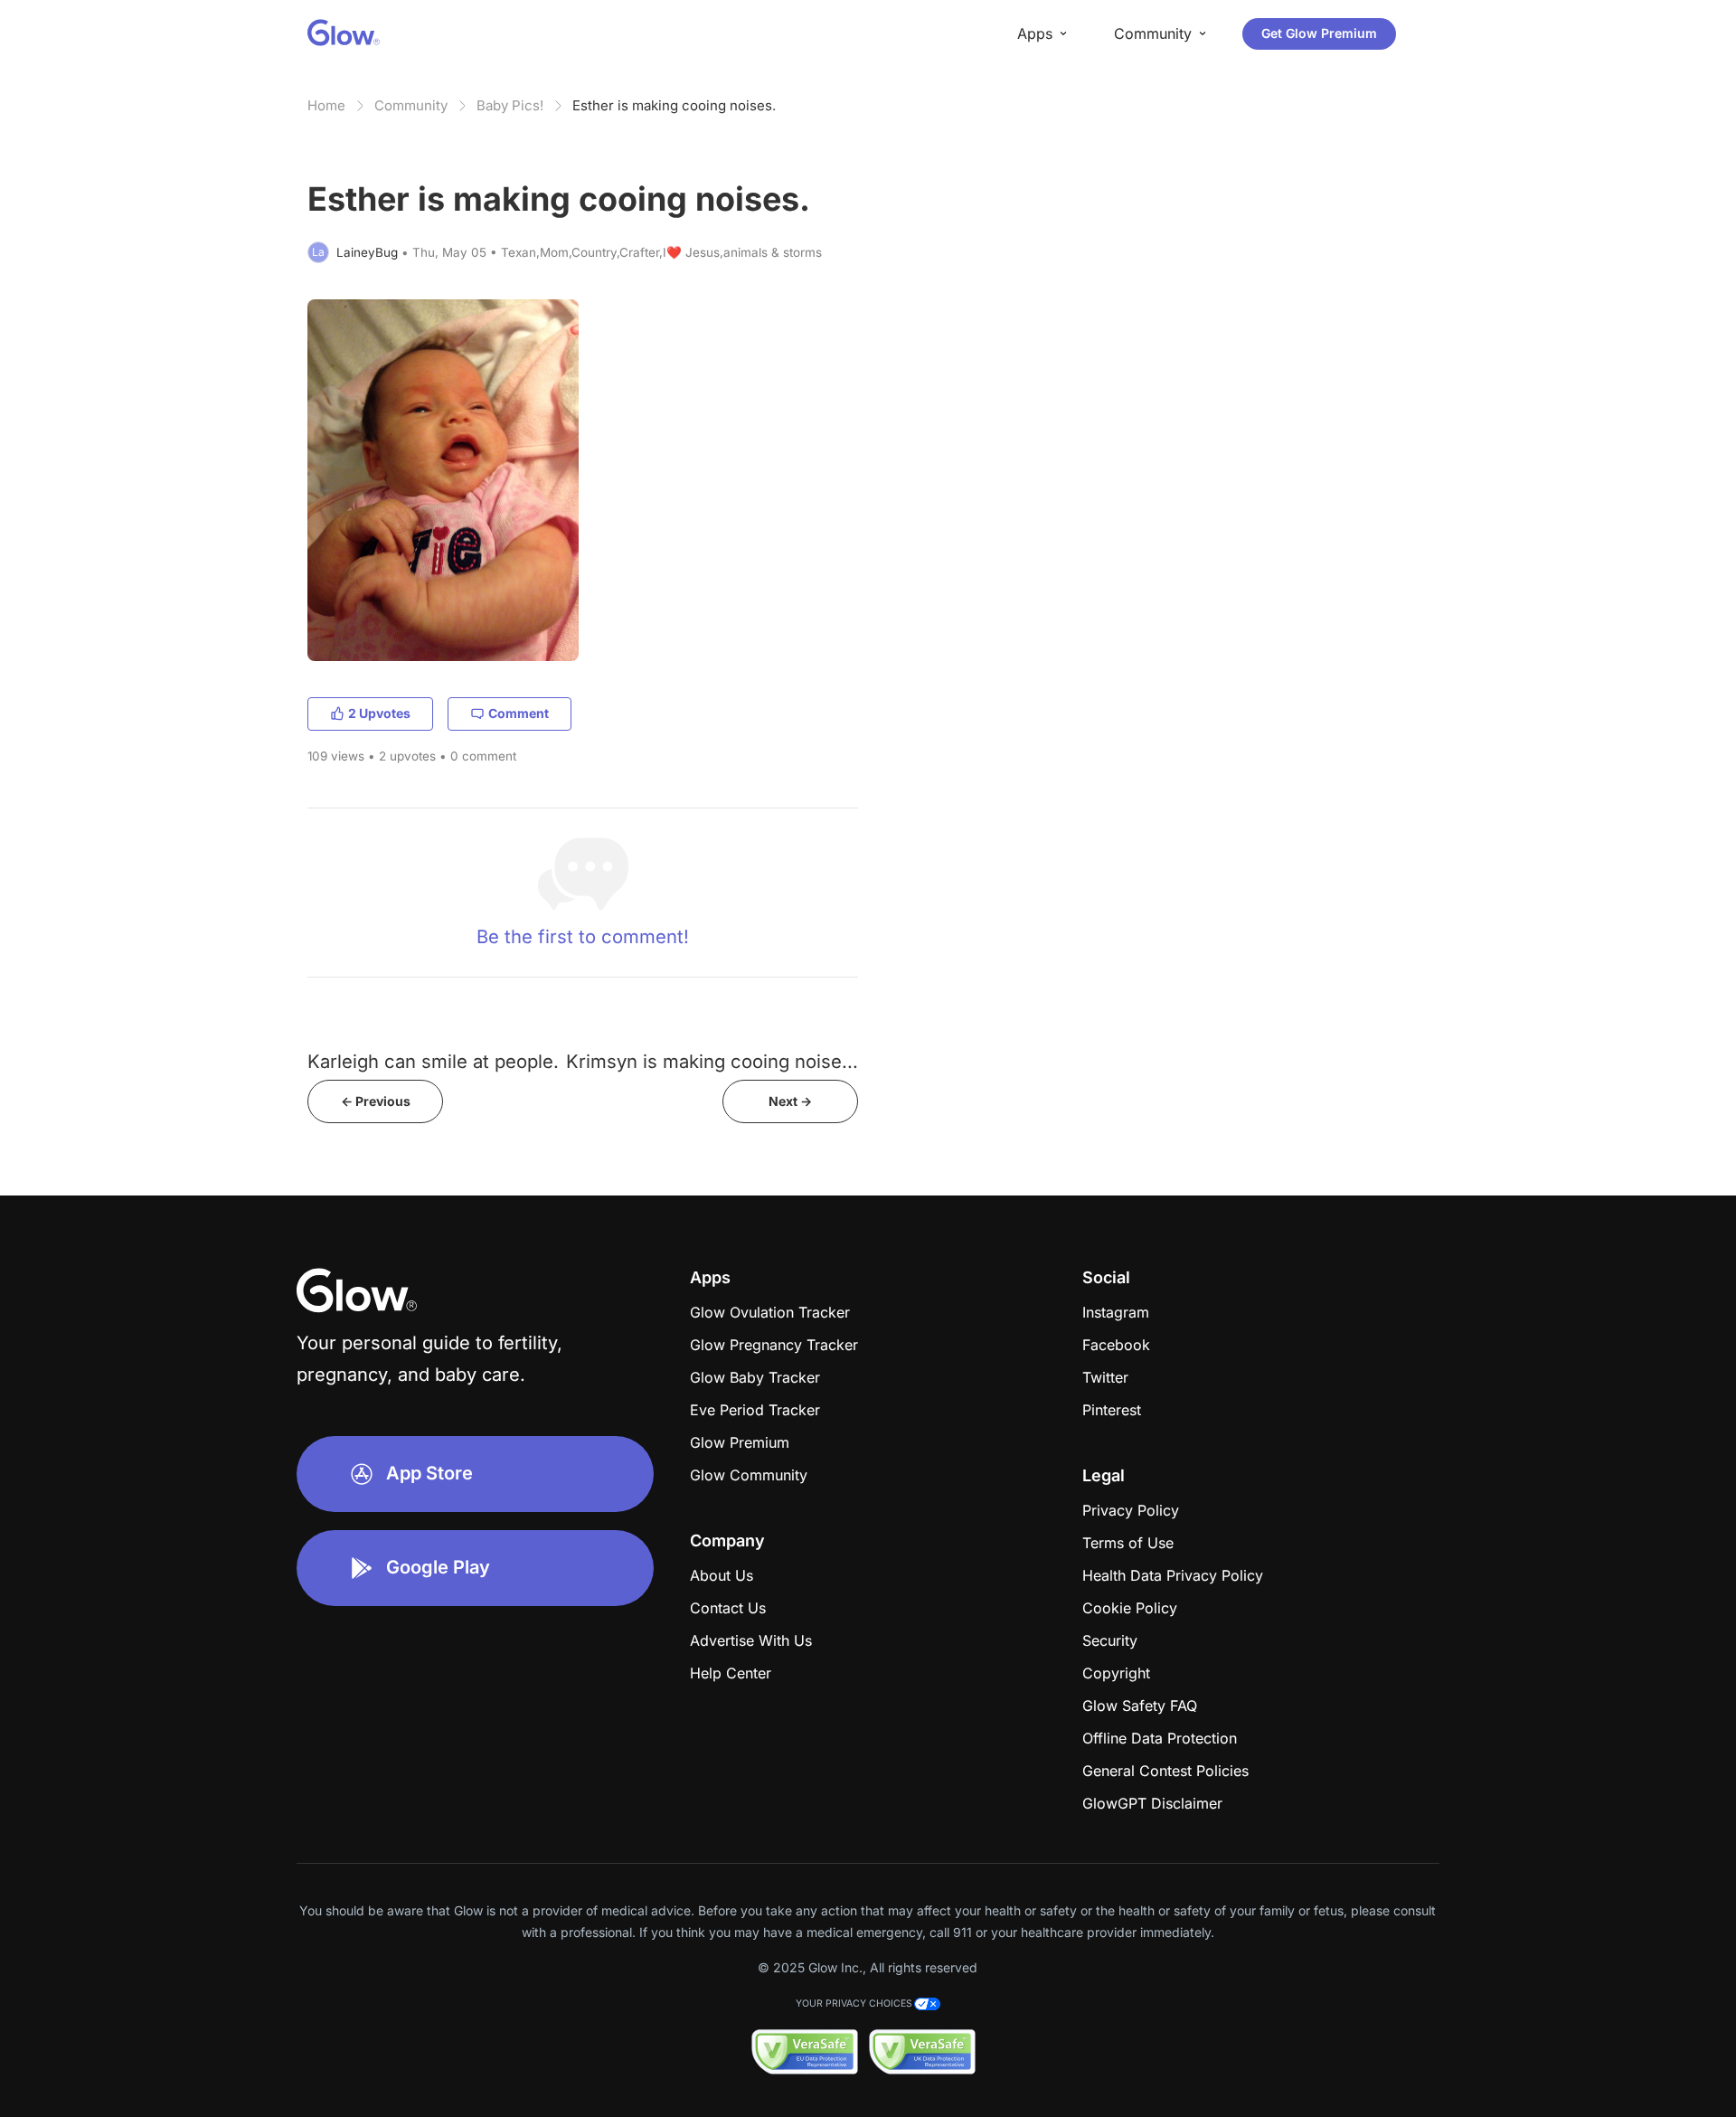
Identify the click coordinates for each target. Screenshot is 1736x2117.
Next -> (790, 1101)
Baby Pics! (510, 105)
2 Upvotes (379, 713)
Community (411, 105)
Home (326, 105)
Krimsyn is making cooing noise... (712, 1061)
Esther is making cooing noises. (674, 105)
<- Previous (376, 1101)
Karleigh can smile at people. (433, 1061)
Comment (519, 713)
